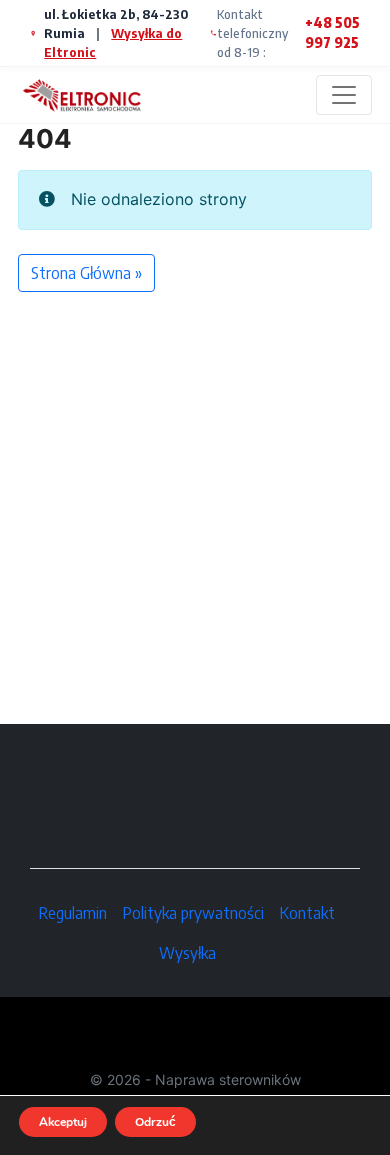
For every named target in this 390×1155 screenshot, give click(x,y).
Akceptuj (63, 1122)
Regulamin (73, 913)
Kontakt (307, 913)
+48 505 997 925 (332, 32)
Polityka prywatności (193, 913)
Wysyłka (187, 953)
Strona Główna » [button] (86, 273)
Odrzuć (155, 1122)
